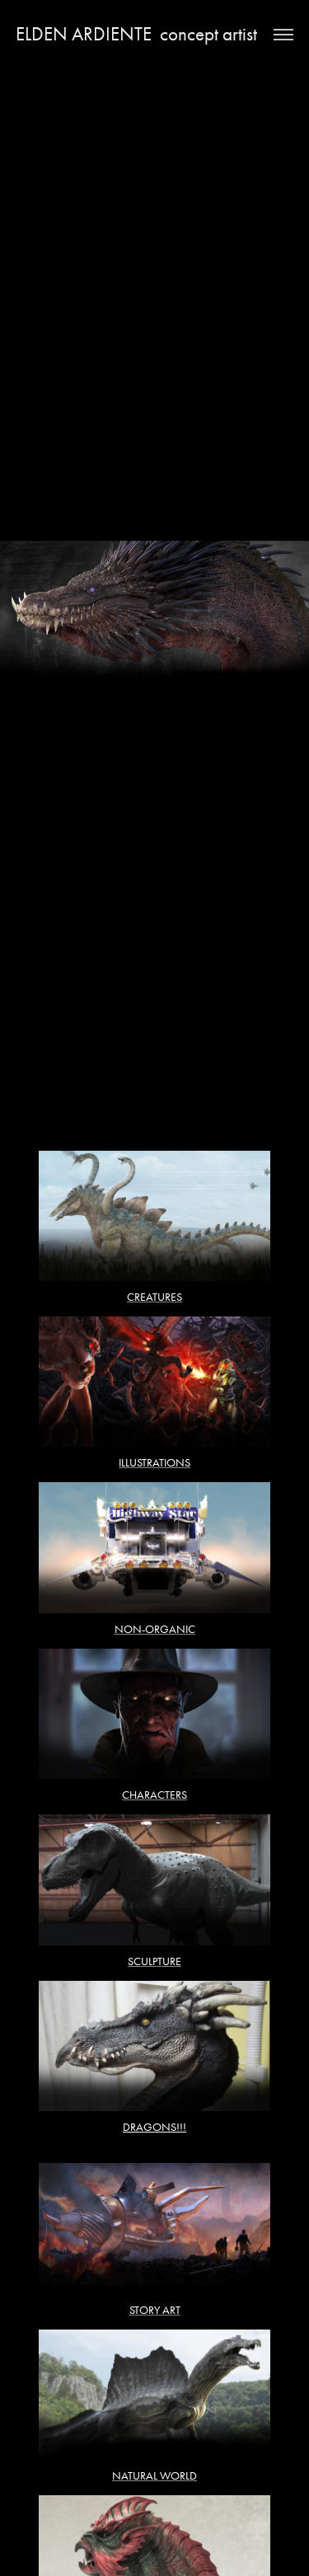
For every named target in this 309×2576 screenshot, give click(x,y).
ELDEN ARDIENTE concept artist (136, 34)
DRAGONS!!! (154, 2127)
